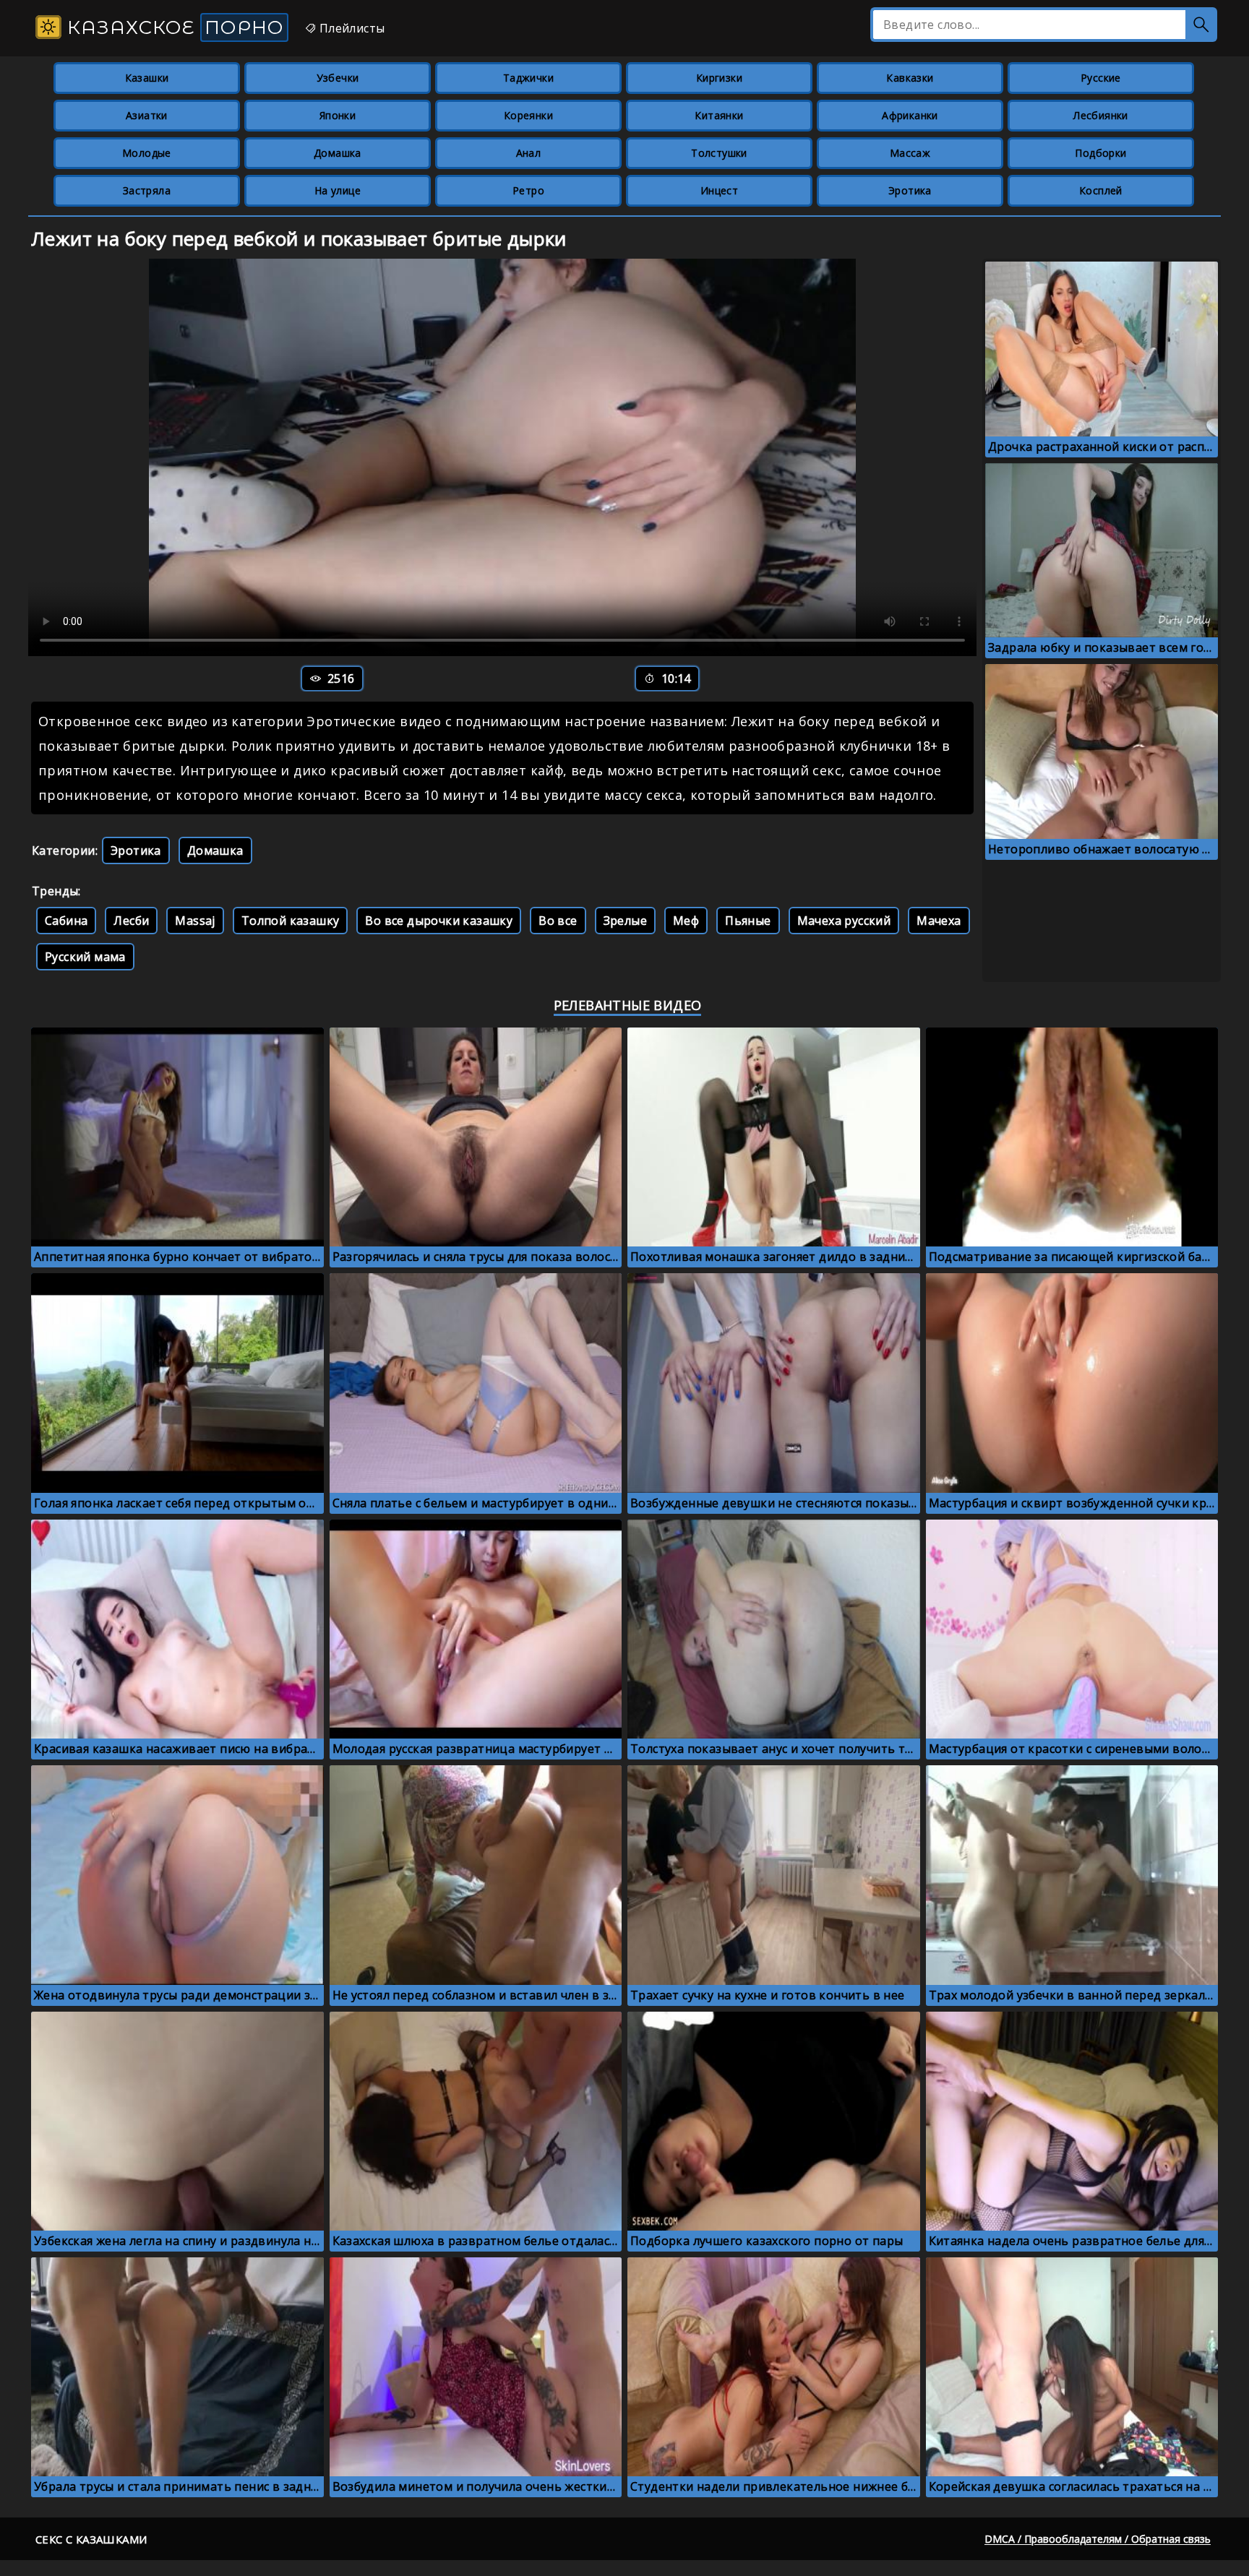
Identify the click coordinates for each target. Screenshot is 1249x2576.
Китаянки (719, 115)
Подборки (1100, 153)
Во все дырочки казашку (439, 921)
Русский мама (85, 957)
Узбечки (338, 78)
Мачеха (939, 921)
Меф (686, 921)
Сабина (66, 921)
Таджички (528, 78)
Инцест (719, 190)
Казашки (147, 78)
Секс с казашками (91, 2539)
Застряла (147, 190)
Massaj (195, 921)
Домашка (338, 153)
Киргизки (719, 78)
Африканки (910, 115)
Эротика (910, 190)
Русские (1101, 78)
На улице (338, 190)
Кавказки (910, 78)
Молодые (147, 153)
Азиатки (147, 115)
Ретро (528, 190)
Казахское (173, 27)
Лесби (131, 921)
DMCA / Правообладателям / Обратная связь (1098, 2539)
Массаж (910, 153)
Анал (529, 153)
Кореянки (528, 115)
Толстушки (719, 153)
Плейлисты (350, 28)
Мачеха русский (844, 921)
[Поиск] (1201, 25)
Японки (338, 115)
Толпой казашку (291, 921)
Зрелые (625, 921)
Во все (558, 921)
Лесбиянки (1101, 115)
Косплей (1101, 190)
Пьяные (748, 921)
